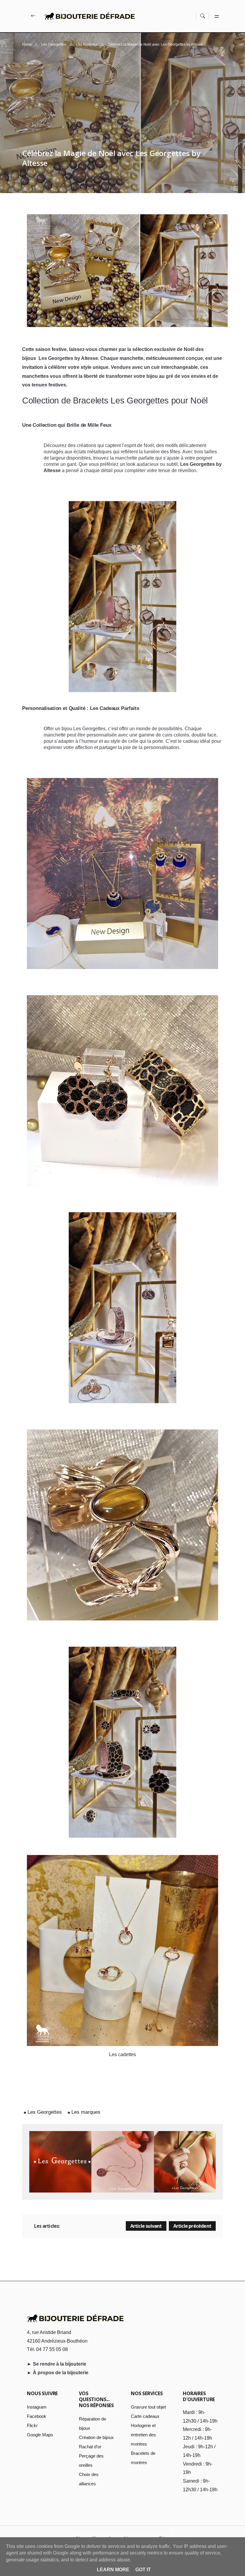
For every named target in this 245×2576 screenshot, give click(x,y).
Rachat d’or (90, 2447)
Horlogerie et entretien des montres (143, 2435)
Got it (143, 2570)
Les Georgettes (54, 44)
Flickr (32, 2425)
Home (27, 44)
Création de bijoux (96, 2437)
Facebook (37, 2416)
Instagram (37, 2407)
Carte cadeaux (145, 2416)
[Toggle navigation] (216, 16)
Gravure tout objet (148, 2407)
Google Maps (40, 2435)
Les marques (87, 44)
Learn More (113, 2570)
